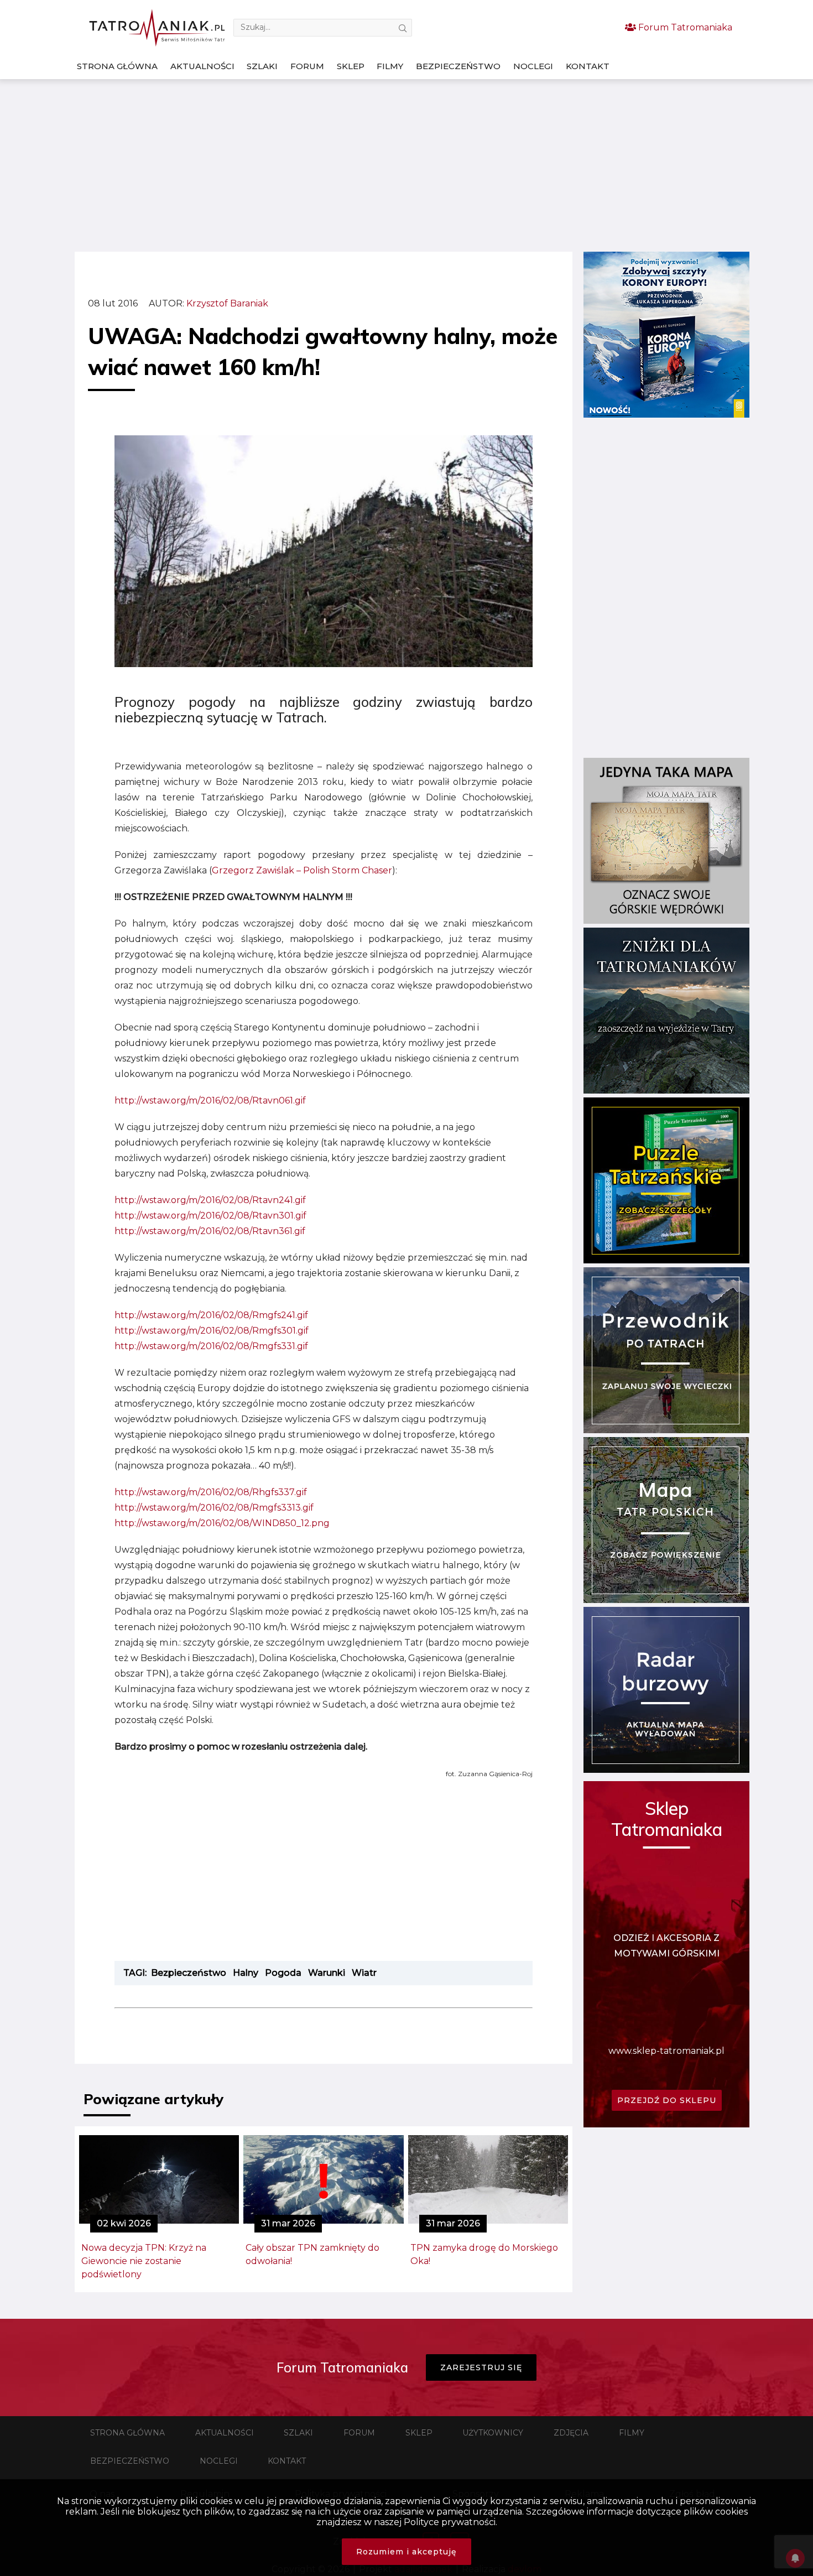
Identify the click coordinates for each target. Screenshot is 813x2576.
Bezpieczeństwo (458, 66)
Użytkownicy (493, 2433)
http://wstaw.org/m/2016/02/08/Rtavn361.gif (210, 1231)
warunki (327, 1973)
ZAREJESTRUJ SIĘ (481, 2367)
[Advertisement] (406, 165)
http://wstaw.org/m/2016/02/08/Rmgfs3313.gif (214, 1508)
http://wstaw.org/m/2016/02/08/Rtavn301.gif (210, 1216)
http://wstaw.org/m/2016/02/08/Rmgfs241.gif (211, 1315)
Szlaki (262, 66)
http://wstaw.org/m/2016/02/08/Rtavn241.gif (210, 1200)
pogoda (283, 1973)
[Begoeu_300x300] (666, 415)
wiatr (364, 1973)
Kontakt (588, 66)
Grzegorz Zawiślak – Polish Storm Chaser (302, 870)
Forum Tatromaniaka (684, 27)
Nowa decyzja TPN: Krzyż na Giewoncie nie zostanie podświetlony (144, 2261)
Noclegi (533, 66)
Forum (307, 66)
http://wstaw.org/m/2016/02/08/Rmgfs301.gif (212, 1331)
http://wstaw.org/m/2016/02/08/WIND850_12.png (222, 1523)
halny (246, 1973)
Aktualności (202, 66)
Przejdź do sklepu (667, 2100)
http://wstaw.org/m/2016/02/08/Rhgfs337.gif (211, 1492)
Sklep (351, 66)
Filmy (390, 66)
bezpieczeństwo (189, 1973)
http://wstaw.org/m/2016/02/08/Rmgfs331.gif (211, 1346)
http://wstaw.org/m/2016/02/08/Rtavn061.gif (210, 1100)
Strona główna (117, 66)
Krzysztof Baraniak (227, 303)
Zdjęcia (571, 2433)
